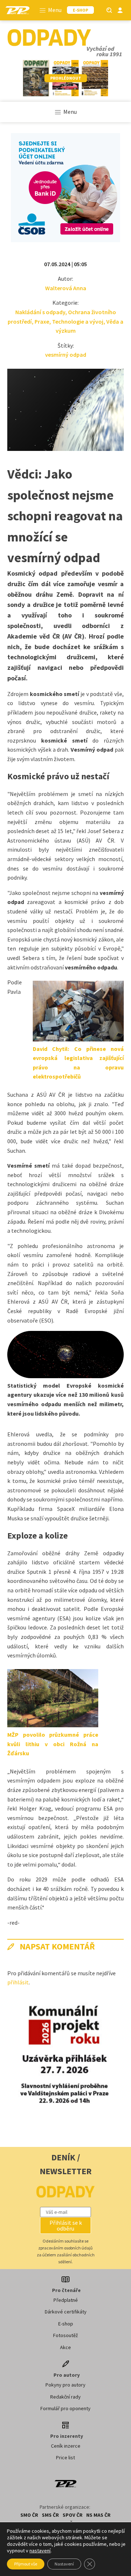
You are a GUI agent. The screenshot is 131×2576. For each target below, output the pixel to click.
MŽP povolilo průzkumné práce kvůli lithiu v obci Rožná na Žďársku (53, 1744)
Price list (65, 2457)
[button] (65, 2225)
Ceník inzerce (66, 2446)
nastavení (40, 2551)
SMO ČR (29, 2515)
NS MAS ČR (98, 2515)
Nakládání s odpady (40, 312)
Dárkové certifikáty (66, 2312)
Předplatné (66, 2300)
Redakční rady (65, 2397)
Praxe (42, 321)
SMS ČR (50, 2515)
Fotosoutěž (65, 2335)
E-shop (66, 2324)
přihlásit (18, 1982)
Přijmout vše (26, 2564)
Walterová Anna (66, 288)
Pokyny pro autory (65, 2385)
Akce (65, 2347)
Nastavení (64, 2564)
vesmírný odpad (66, 355)
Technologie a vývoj (78, 321)
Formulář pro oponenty (65, 2408)
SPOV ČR (73, 2515)
